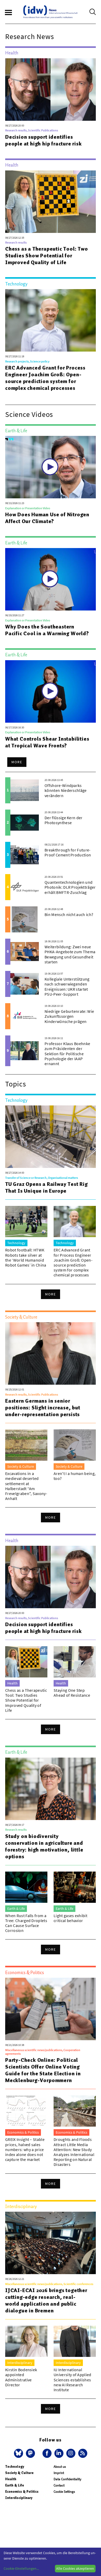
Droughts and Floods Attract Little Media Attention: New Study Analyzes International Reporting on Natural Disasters (74, 2152)
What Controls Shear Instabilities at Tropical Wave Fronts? (47, 742)
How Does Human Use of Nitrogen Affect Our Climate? (47, 518)
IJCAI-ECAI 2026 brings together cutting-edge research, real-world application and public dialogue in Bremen (46, 2300)
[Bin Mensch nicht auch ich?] (25, 919)
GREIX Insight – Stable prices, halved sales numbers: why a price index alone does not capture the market (25, 2149)
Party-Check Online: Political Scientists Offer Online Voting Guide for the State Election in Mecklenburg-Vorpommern (43, 2070)
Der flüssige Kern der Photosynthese (64, 820)
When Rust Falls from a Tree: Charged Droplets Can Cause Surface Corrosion (26, 1923)
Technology (15, 2467)
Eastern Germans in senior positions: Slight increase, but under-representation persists (43, 1408)
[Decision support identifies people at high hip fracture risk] (51, 90)
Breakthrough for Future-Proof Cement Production (68, 852)
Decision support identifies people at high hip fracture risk (44, 140)
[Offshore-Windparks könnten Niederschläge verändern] (25, 790)
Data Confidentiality (67, 2479)
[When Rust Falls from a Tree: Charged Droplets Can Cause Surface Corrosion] (26, 1887)
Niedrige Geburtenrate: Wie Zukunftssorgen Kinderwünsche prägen (69, 1016)
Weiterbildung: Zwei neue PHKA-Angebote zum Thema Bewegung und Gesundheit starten (70, 954)
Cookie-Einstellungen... (21, 2568)
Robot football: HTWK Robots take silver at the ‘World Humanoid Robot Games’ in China (26, 1257)
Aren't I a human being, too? (75, 1476)
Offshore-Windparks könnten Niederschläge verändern (66, 790)
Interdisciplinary (19, 2498)
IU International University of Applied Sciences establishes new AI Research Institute (73, 2380)
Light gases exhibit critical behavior (70, 1918)
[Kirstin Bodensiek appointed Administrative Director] (26, 2341)
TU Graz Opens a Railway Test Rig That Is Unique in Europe (46, 1187)
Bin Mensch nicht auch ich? (69, 914)
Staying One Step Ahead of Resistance (72, 1693)
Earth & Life (15, 2485)
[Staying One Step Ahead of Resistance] (75, 1662)
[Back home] (51, 12)
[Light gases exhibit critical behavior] (75, 1887)
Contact (59, 2485)
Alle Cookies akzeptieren (75, 2568)
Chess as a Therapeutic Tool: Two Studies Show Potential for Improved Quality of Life (47, 256)
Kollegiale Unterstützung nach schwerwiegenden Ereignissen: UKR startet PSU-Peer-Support (67, 987)
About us (60, 2467)
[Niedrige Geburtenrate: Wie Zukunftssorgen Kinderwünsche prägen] (25, 1016)
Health (11, 2479)
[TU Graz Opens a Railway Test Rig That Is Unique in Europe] (51, 1137)
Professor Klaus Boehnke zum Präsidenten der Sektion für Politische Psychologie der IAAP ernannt (67, 1054)
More (17, 762)
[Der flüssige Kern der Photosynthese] (25, 823)
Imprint (59, 2473)
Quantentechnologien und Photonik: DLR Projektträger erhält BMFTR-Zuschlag (70, 887)
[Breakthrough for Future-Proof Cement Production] (25, 855)
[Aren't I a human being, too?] (75, 1445)
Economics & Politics (22, 2492)
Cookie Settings (64, 2492)
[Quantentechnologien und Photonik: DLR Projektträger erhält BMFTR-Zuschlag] (25, 887)
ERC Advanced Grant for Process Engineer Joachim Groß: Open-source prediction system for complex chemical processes (45, 378)
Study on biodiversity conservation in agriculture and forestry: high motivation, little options (44, 1846)
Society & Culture (19, 2473)
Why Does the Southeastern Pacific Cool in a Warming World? (47, 630)
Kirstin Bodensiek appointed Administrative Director (21, 2377)
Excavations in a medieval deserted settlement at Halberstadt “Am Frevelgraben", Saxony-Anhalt (26, 1486)
